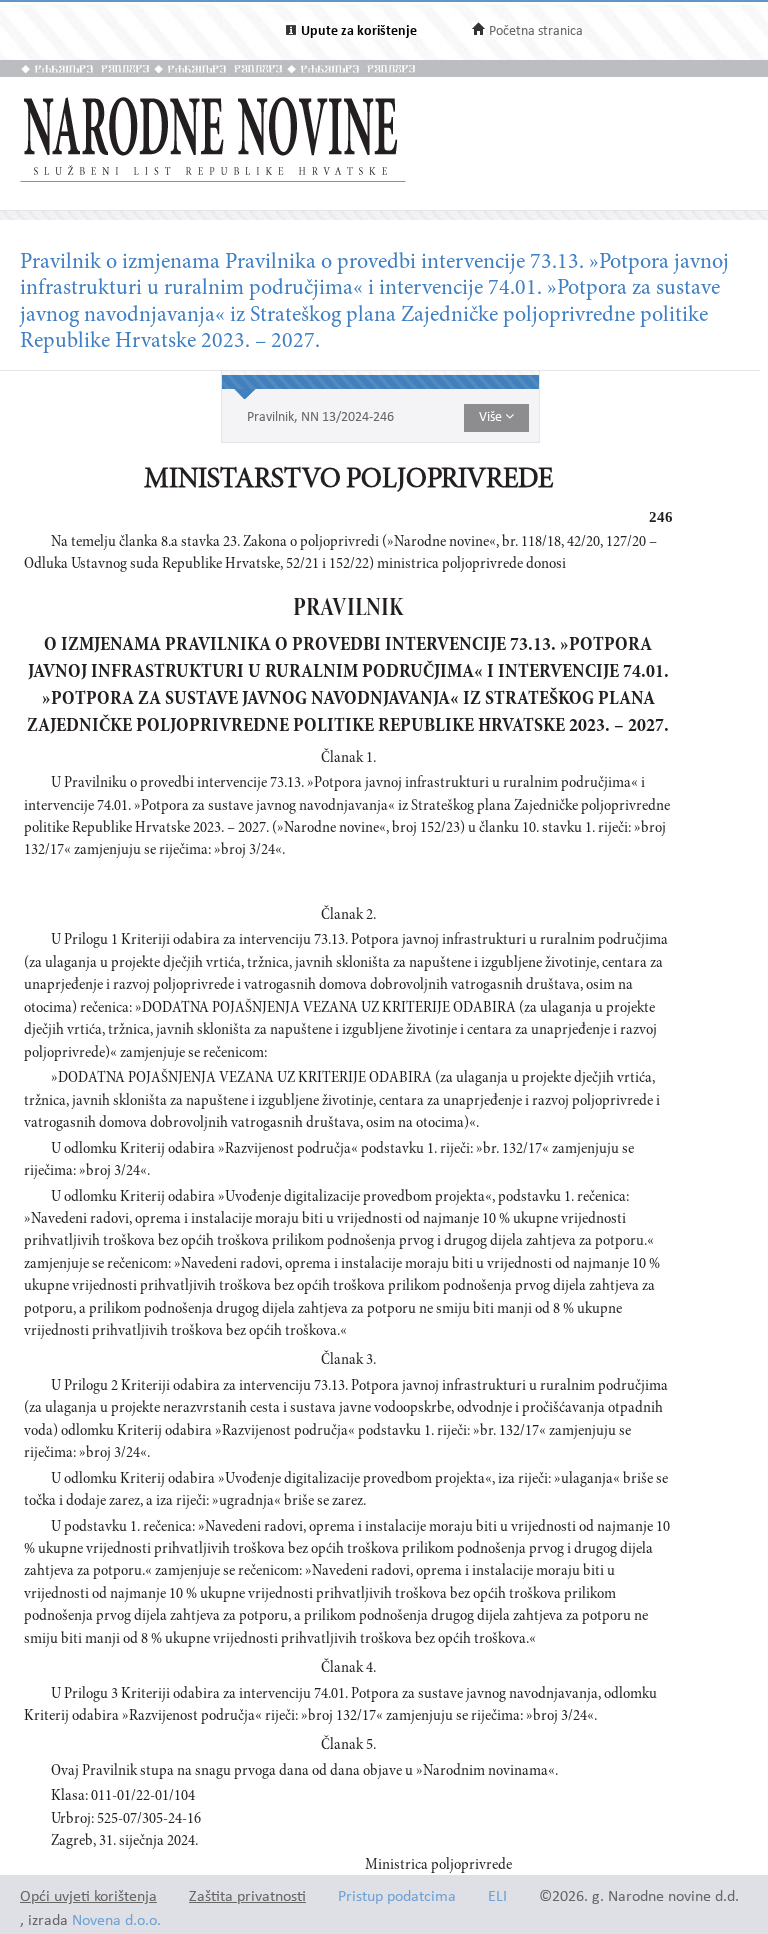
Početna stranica (536, 31)
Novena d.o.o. (116, 1921)
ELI (497, 1897)
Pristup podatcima (397, 1897)
